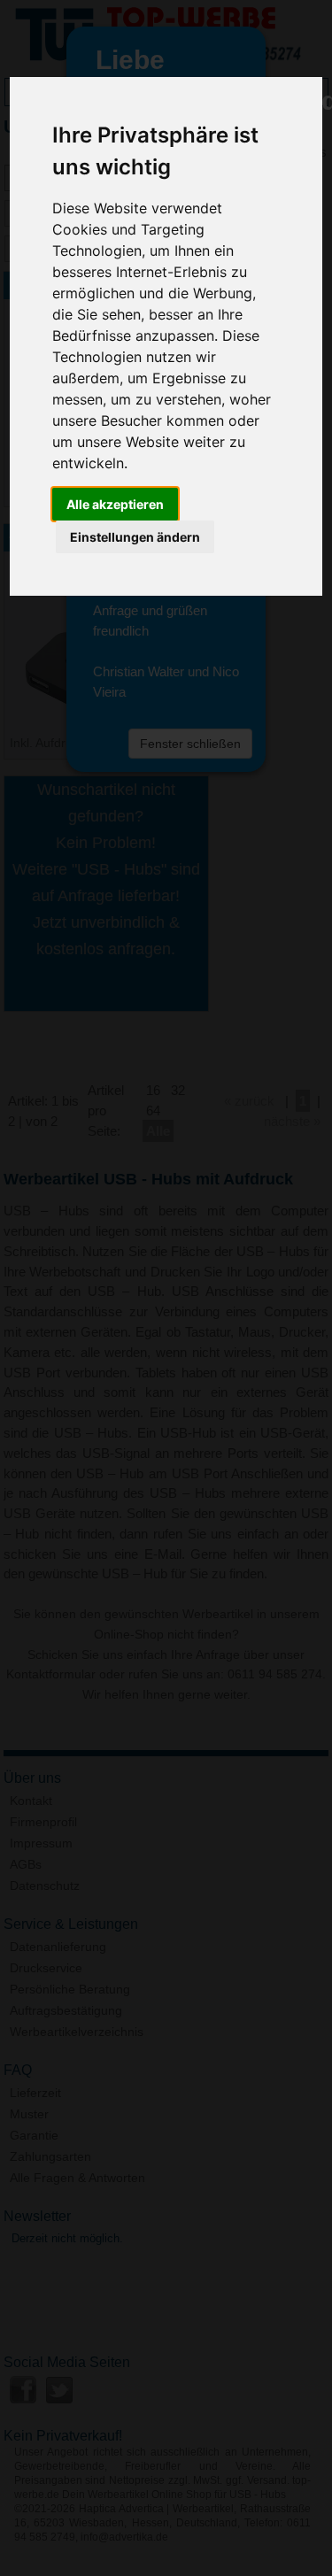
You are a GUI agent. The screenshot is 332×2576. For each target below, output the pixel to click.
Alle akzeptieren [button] (115, 504)
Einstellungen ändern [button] (135, 537)
